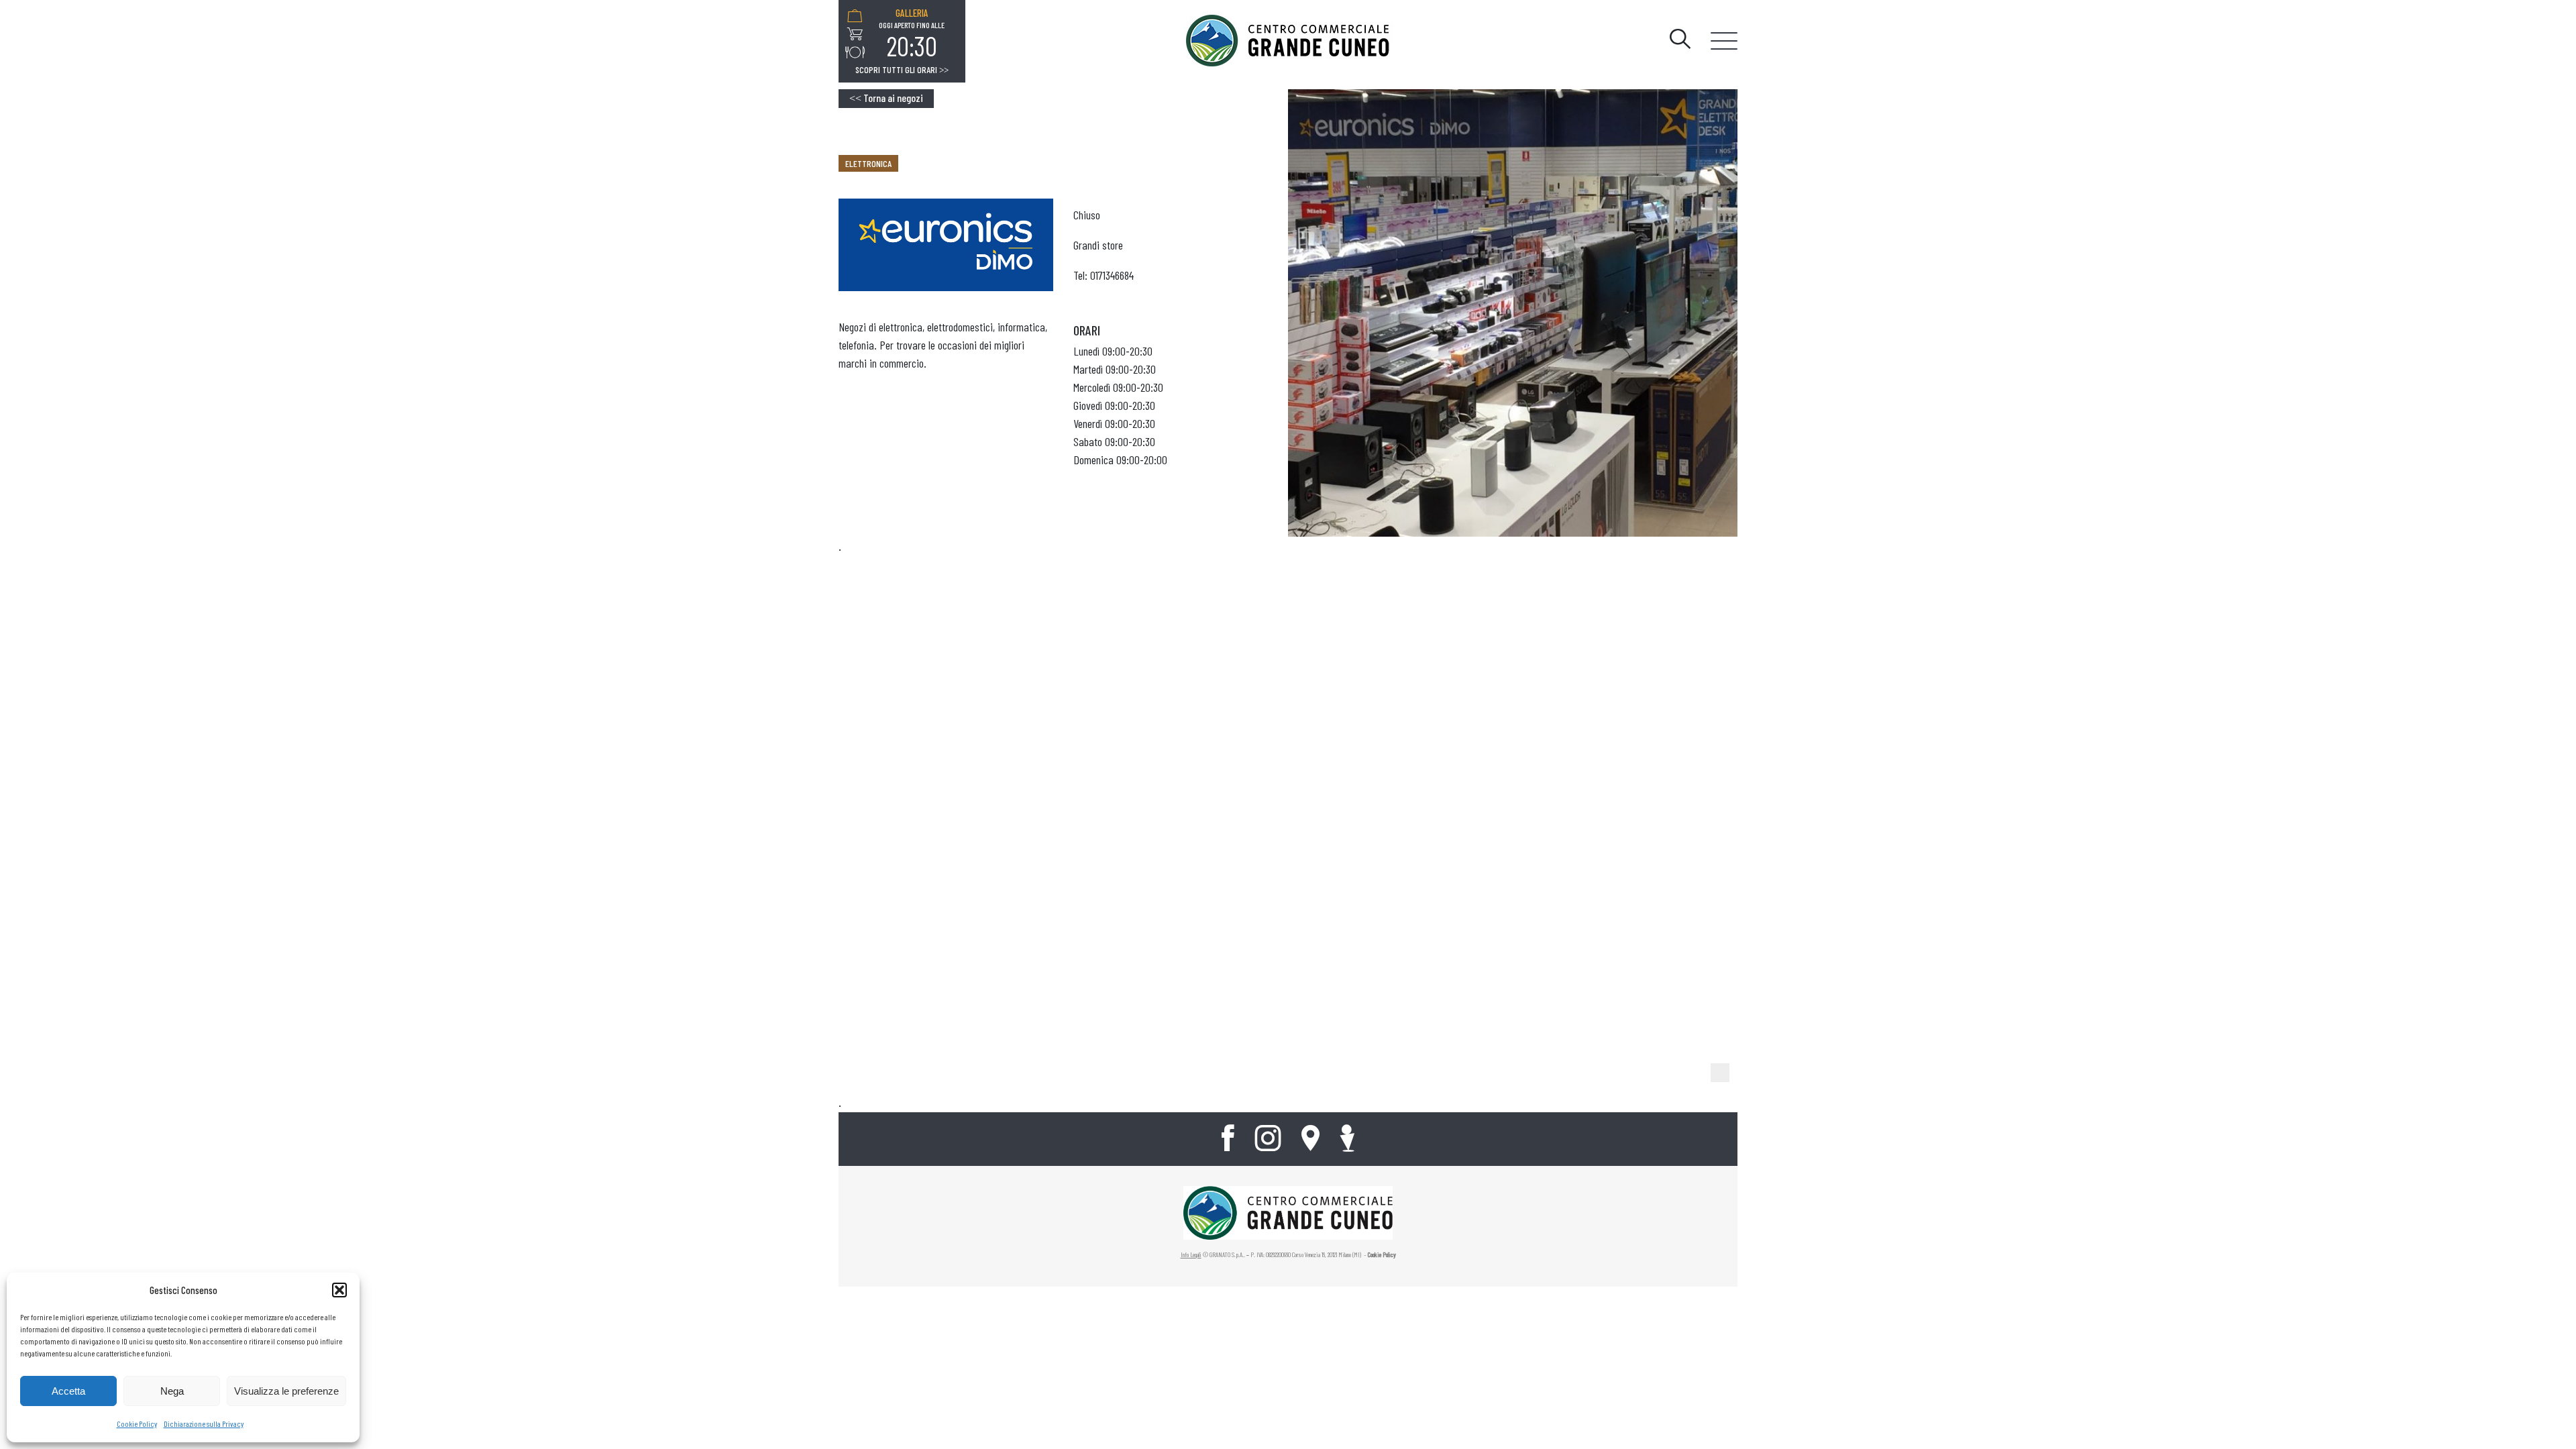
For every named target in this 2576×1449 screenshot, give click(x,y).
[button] (339, 1290)
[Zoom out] (1720, 1073)
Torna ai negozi (886, 98)
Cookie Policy (137, 1424)
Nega (172, 1391)
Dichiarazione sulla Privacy (204, 1424)
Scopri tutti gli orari (902, 70)
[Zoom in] (1720, 1051)
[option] (912, 34)
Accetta (68, 1391)
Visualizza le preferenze (286, 1391)
